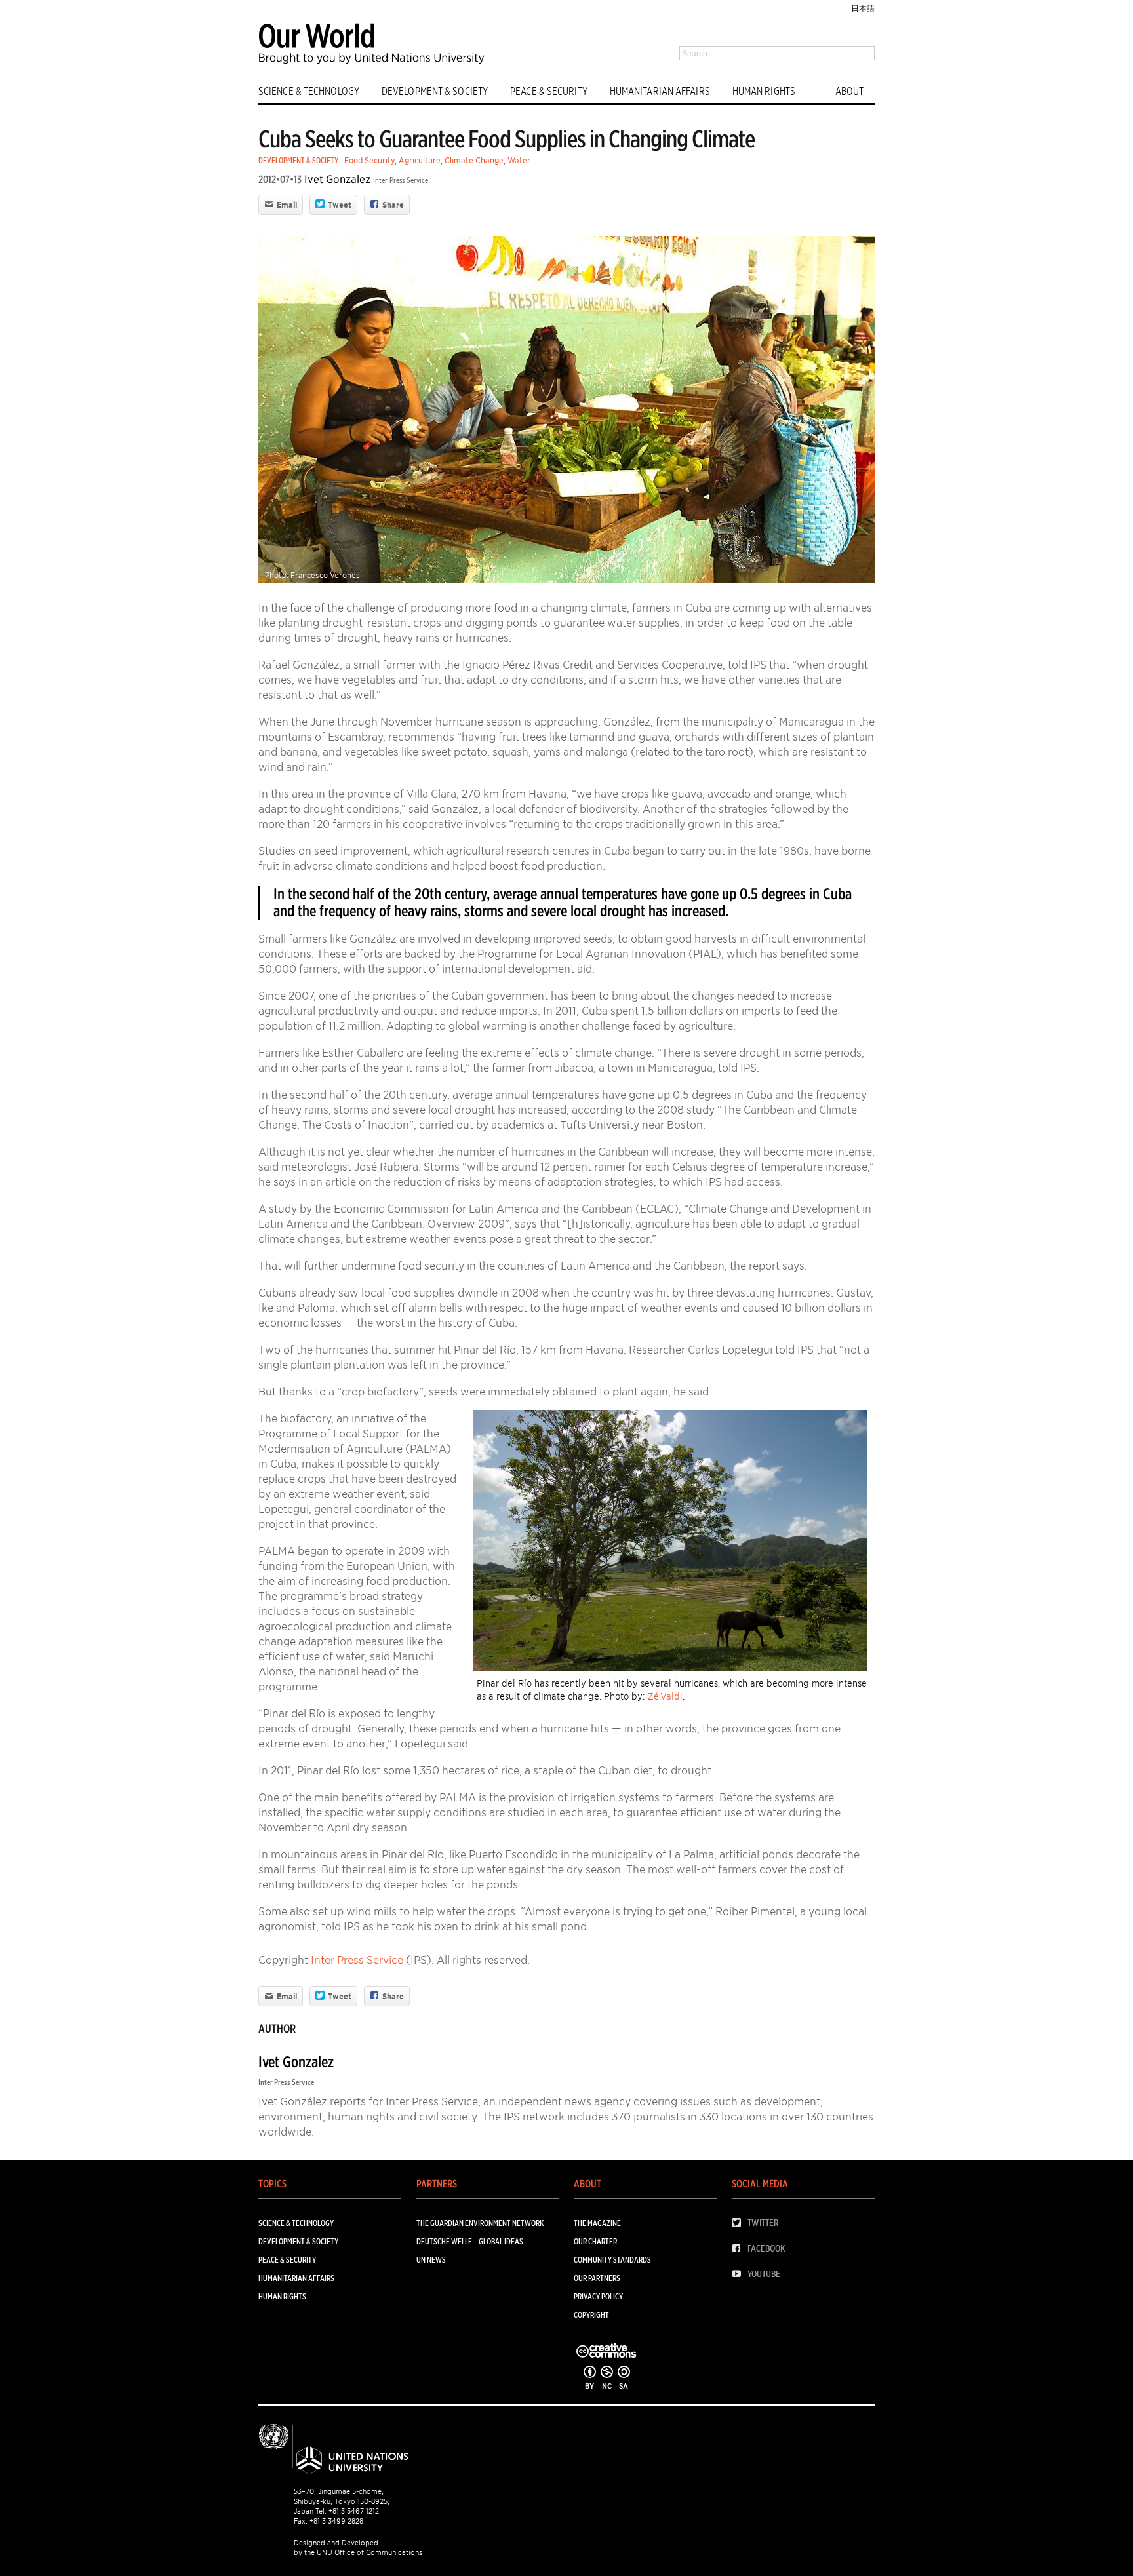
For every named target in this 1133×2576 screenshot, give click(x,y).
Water (519, 160)
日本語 (863, 8)
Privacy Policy (598, 2296)
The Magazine (597, 2223)
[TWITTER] (740, 2223)
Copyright (591, 2315)
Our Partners (597, 2278)
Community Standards (612, 2260)
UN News (431, 2260)
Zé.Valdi (665, 1696)
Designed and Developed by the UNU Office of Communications (358, 2547)
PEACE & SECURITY (549, 91)
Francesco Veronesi (326, 575)
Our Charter (595, 2241)
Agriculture (420, 160)
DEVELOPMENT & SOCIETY (435, 91)
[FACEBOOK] (740, 2249)
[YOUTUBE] (740, 2274)
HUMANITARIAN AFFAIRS (660, 91)
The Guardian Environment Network (480, 2223)
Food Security (369, 160)
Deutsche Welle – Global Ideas (470, 2241)
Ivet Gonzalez (337, 179)
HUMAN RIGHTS (764, 91)
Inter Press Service (401, 180)
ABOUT (850, 91)
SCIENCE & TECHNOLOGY (309, 91)
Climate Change (474, 160)
